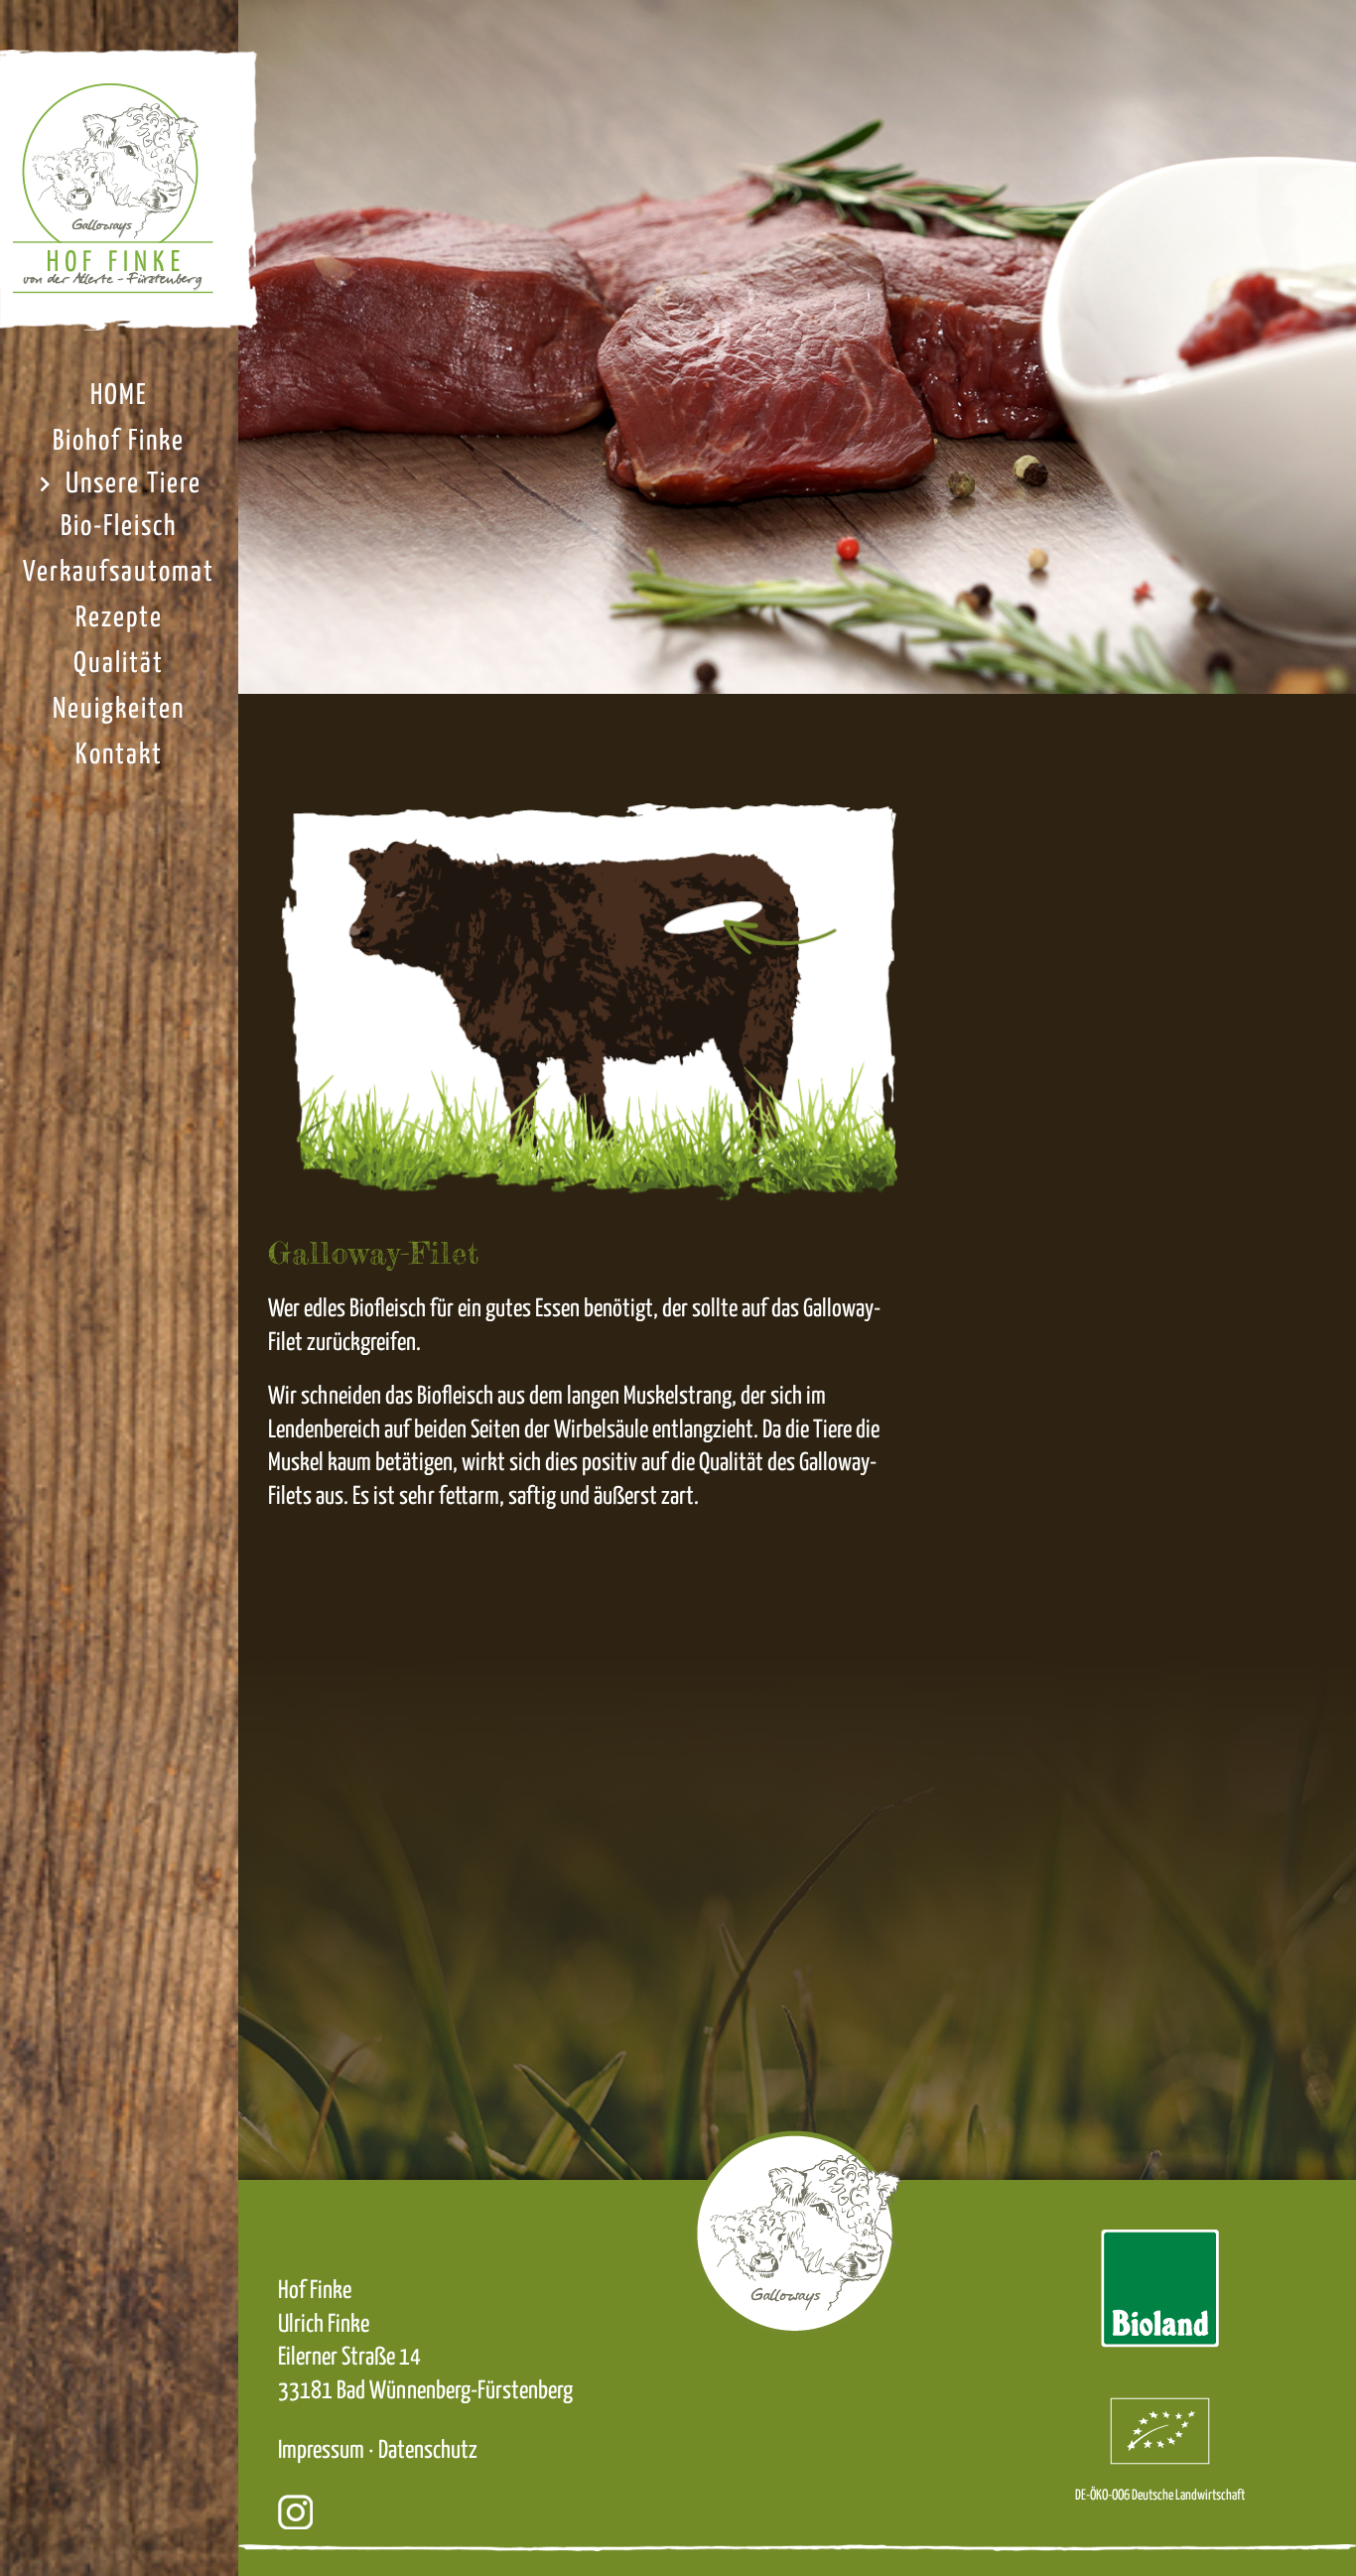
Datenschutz (428, 2451)
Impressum (321, 2451)
